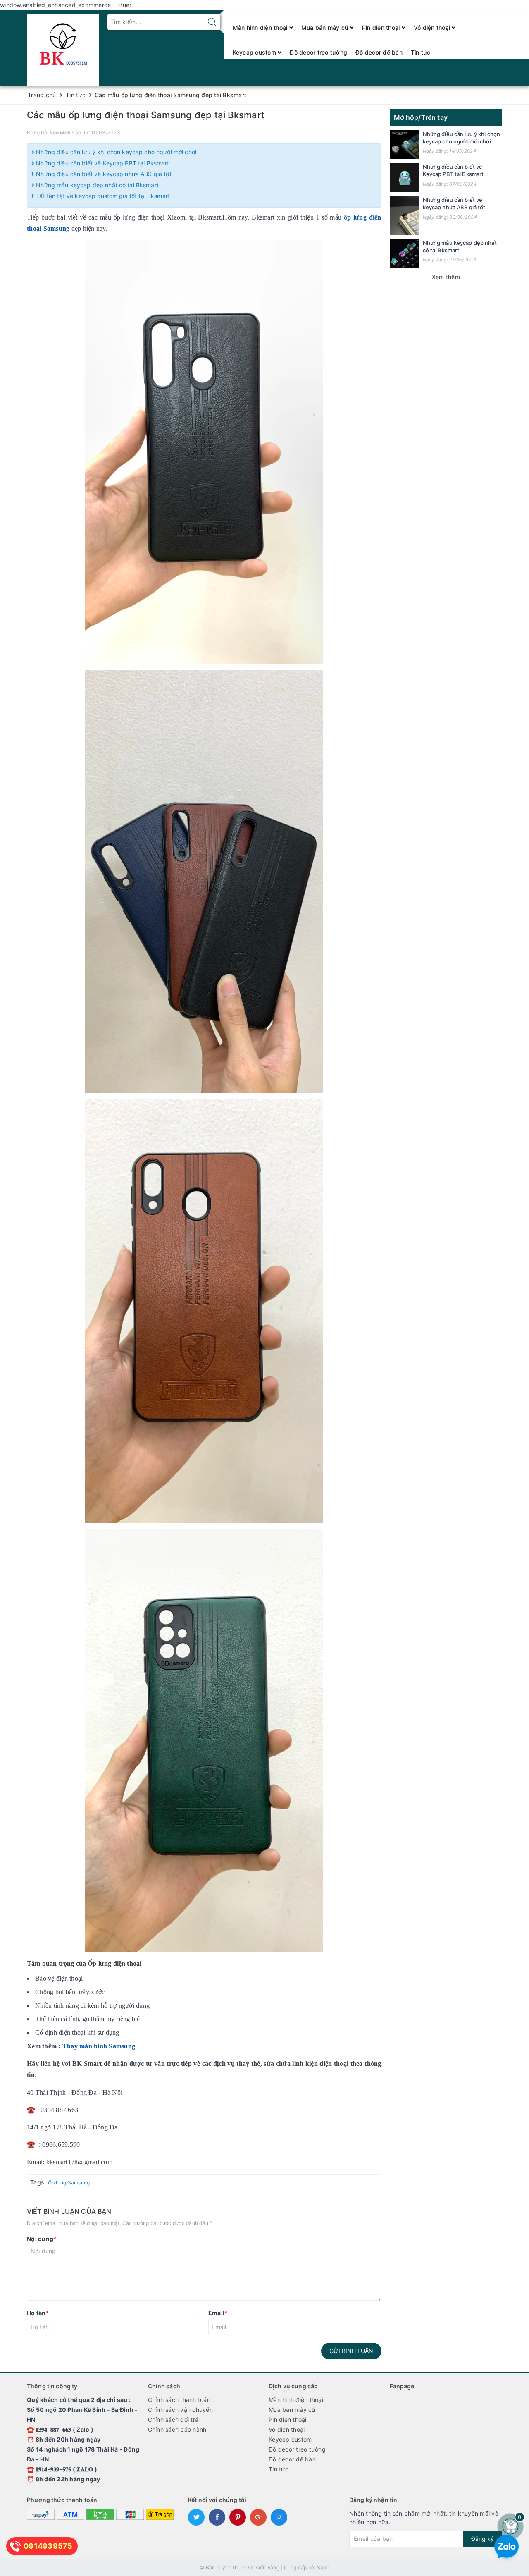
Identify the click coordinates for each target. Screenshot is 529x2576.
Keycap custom (255, 52)
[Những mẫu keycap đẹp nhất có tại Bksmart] (404, 253)
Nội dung (42, 2239)
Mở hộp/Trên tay (421, 117)
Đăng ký (483, 2539)
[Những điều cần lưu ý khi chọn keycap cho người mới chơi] (404, 145)
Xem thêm (446, 277)
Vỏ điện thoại (433, 27)
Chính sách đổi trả (173, 2419)
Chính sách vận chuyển (180, 2410)
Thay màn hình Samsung (99, 2046)
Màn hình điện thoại (261, 27)
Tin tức (421, 52)
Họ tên (38, 2313)
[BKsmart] (63, 47)
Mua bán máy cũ (326, 27)
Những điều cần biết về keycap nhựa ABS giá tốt (103, 174)
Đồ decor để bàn (379, 52)
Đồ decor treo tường (318, 52)
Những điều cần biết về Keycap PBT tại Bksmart (102, 163)
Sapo (323, 2568)
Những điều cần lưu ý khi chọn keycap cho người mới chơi (115, 152)
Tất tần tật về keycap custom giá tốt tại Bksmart (102, 196)
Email (218, 2313)
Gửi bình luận (351, 2351)
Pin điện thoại (382, 27)
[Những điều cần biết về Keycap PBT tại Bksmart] (404, 177)
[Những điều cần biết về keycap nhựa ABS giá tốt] (404, 215)
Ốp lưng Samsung (69, 2183)
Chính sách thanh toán (179, 2400)
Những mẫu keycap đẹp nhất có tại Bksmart (97, 185)
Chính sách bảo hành (177, 2429)
